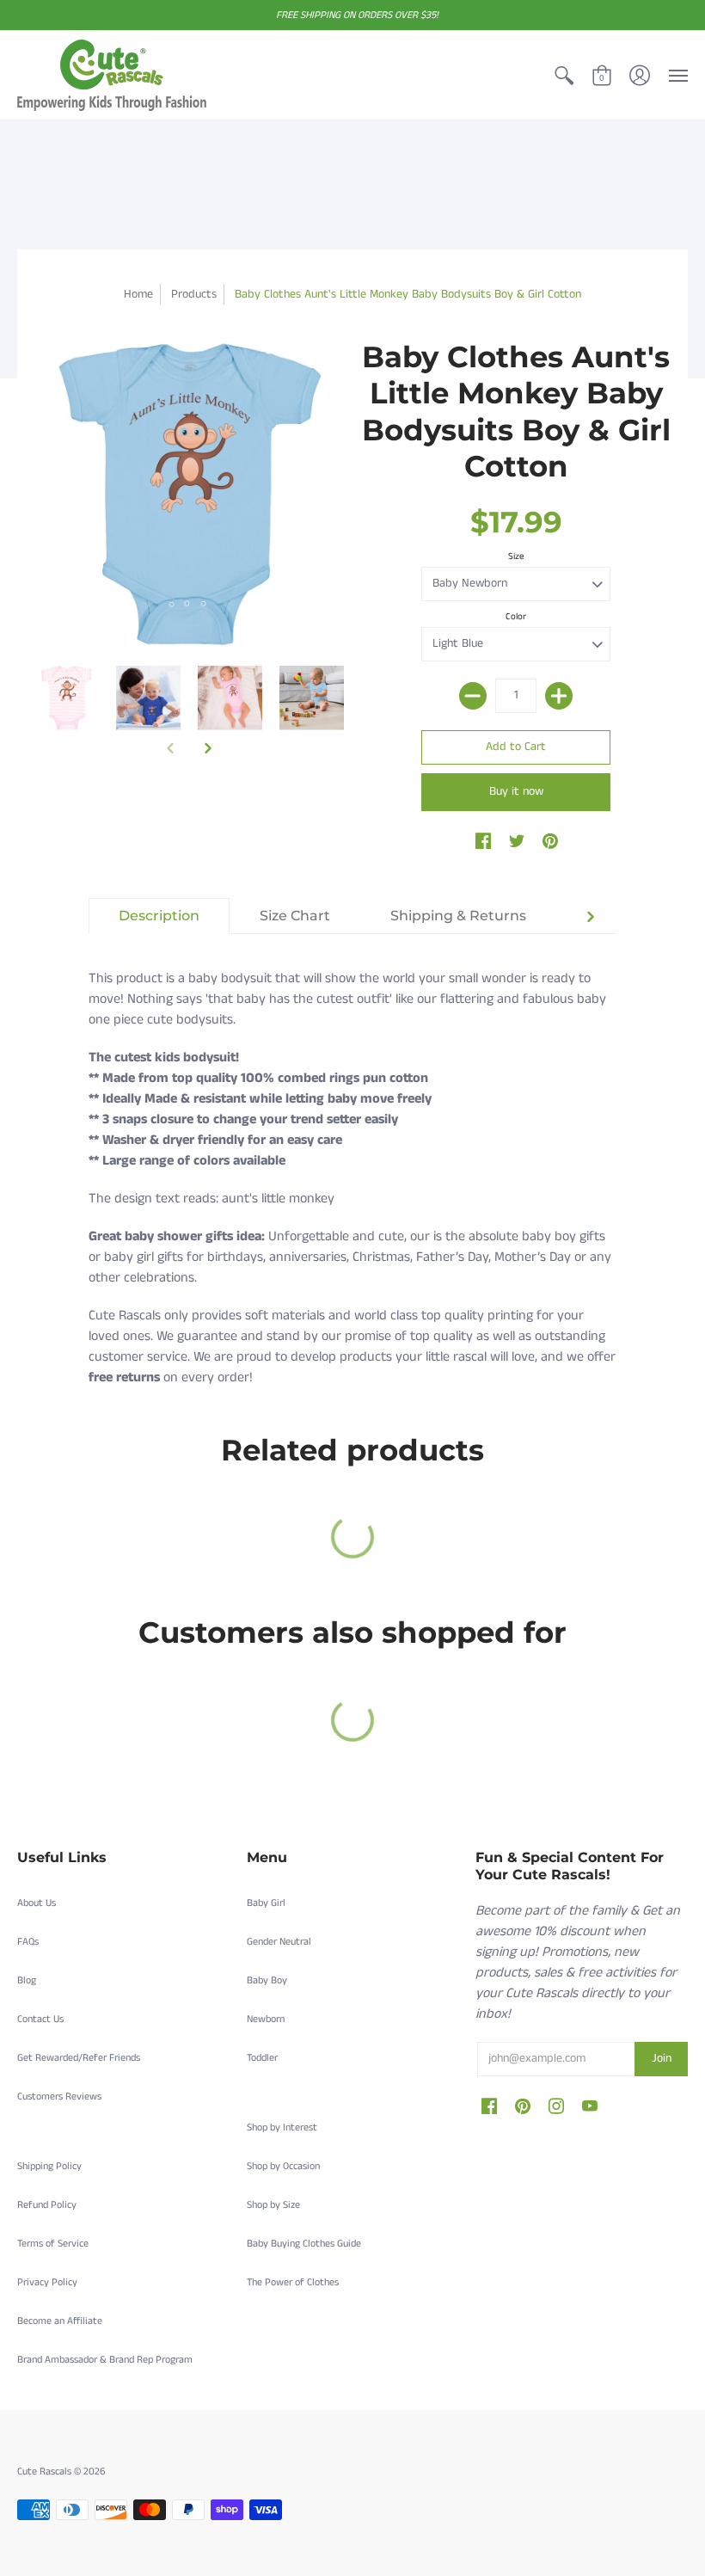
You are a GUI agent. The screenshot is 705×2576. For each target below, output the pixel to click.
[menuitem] (564, 75)
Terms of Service (53, 2244)
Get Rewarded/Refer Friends (79, 2058)
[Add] (559, 696)
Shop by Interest (282, 2127)
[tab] (159, 916)
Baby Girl (266, 1903)
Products (194, 294)
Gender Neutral (279, 1942)
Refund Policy (47, 2205)
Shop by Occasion (283, 2166)
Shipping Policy (49, 2166)
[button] (564, 75)
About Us (37, 1903)
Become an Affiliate (60, 2321)
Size (516, 556)
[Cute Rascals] (112, 75)
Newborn (266, 2019)
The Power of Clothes (293, 2282)
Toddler (262, 2058)
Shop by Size (273, 2205)
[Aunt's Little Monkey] (67, 698)
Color (516, 617)
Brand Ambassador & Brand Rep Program (105, 2360)
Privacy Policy (47, 2282)
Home (138, 294)
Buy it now (516, 791)
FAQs (28, 1942)
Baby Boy (267, 1980)
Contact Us (40, 2019)
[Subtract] (473, 696)
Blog (27, 1980)
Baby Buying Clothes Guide (304, 2244)
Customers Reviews (59, 2096)
